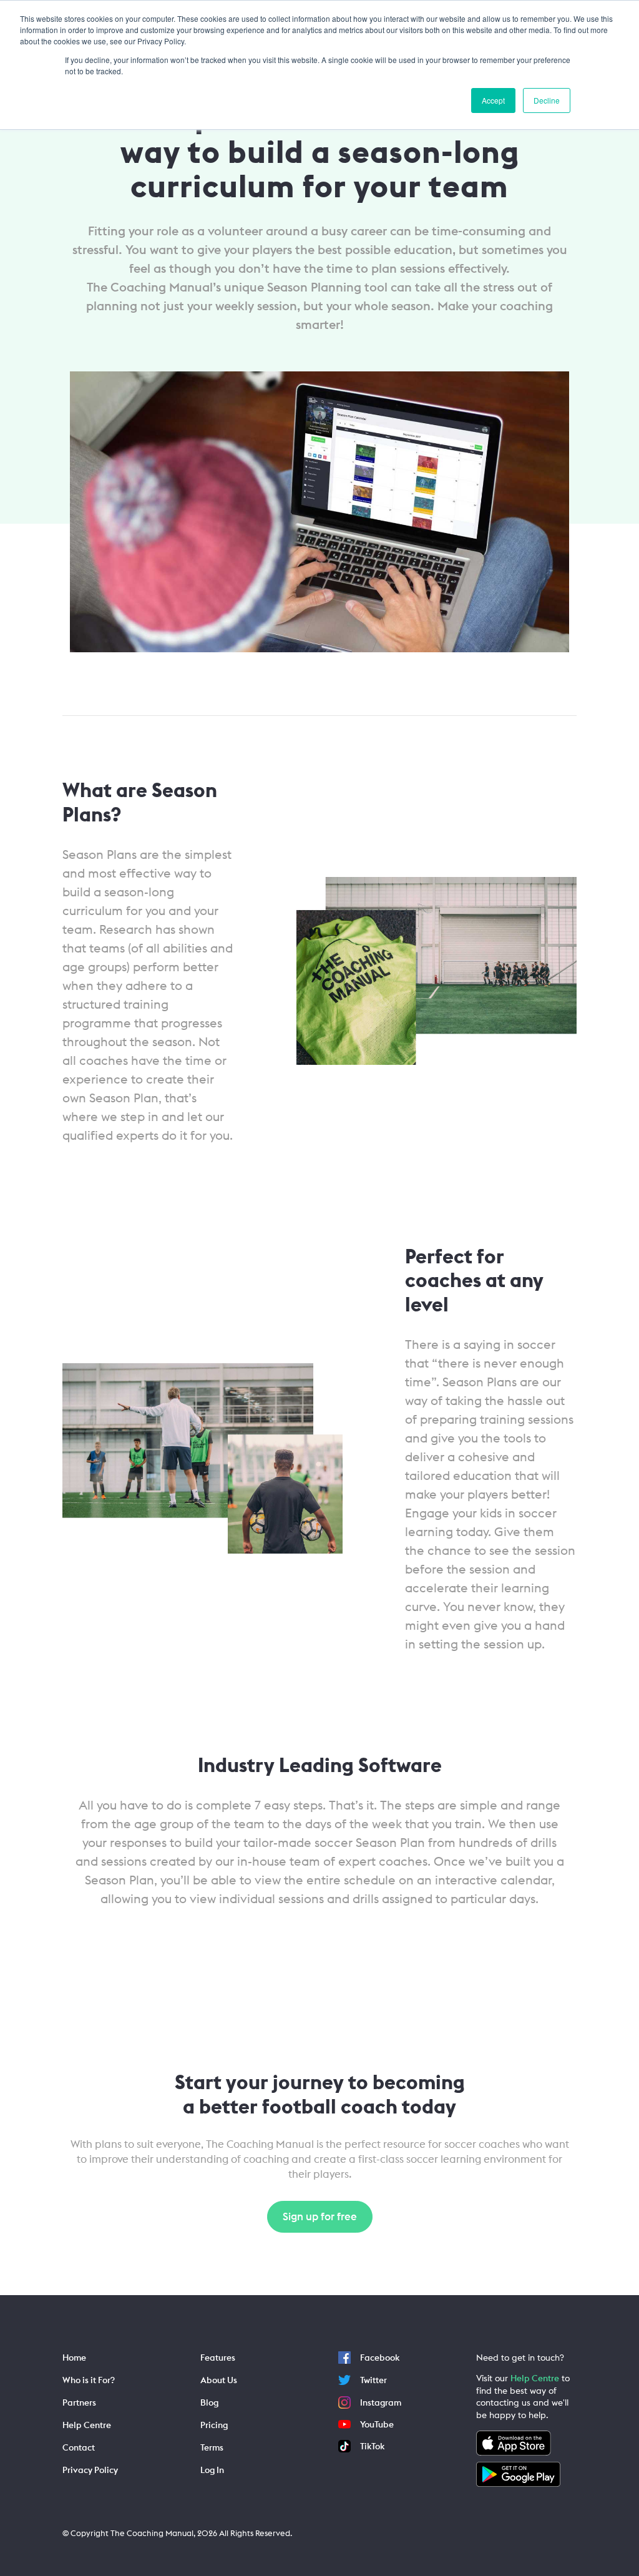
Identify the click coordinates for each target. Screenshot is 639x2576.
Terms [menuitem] (212, 2447)
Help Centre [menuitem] (87, 2425)
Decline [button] (547, 100)
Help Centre (535, 2378)
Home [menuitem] (74, 2358)
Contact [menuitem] (79, 2447)
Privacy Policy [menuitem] (90, 2470)
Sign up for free (320, 2216)
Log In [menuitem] (212, 2470)
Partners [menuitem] (79, 2402)
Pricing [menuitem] (214, 2425)
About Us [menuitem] (219, 2380)
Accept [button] (493, 100)
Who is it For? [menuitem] (89, 2380)
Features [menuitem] (218, 2358)
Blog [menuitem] (209, 2402)
